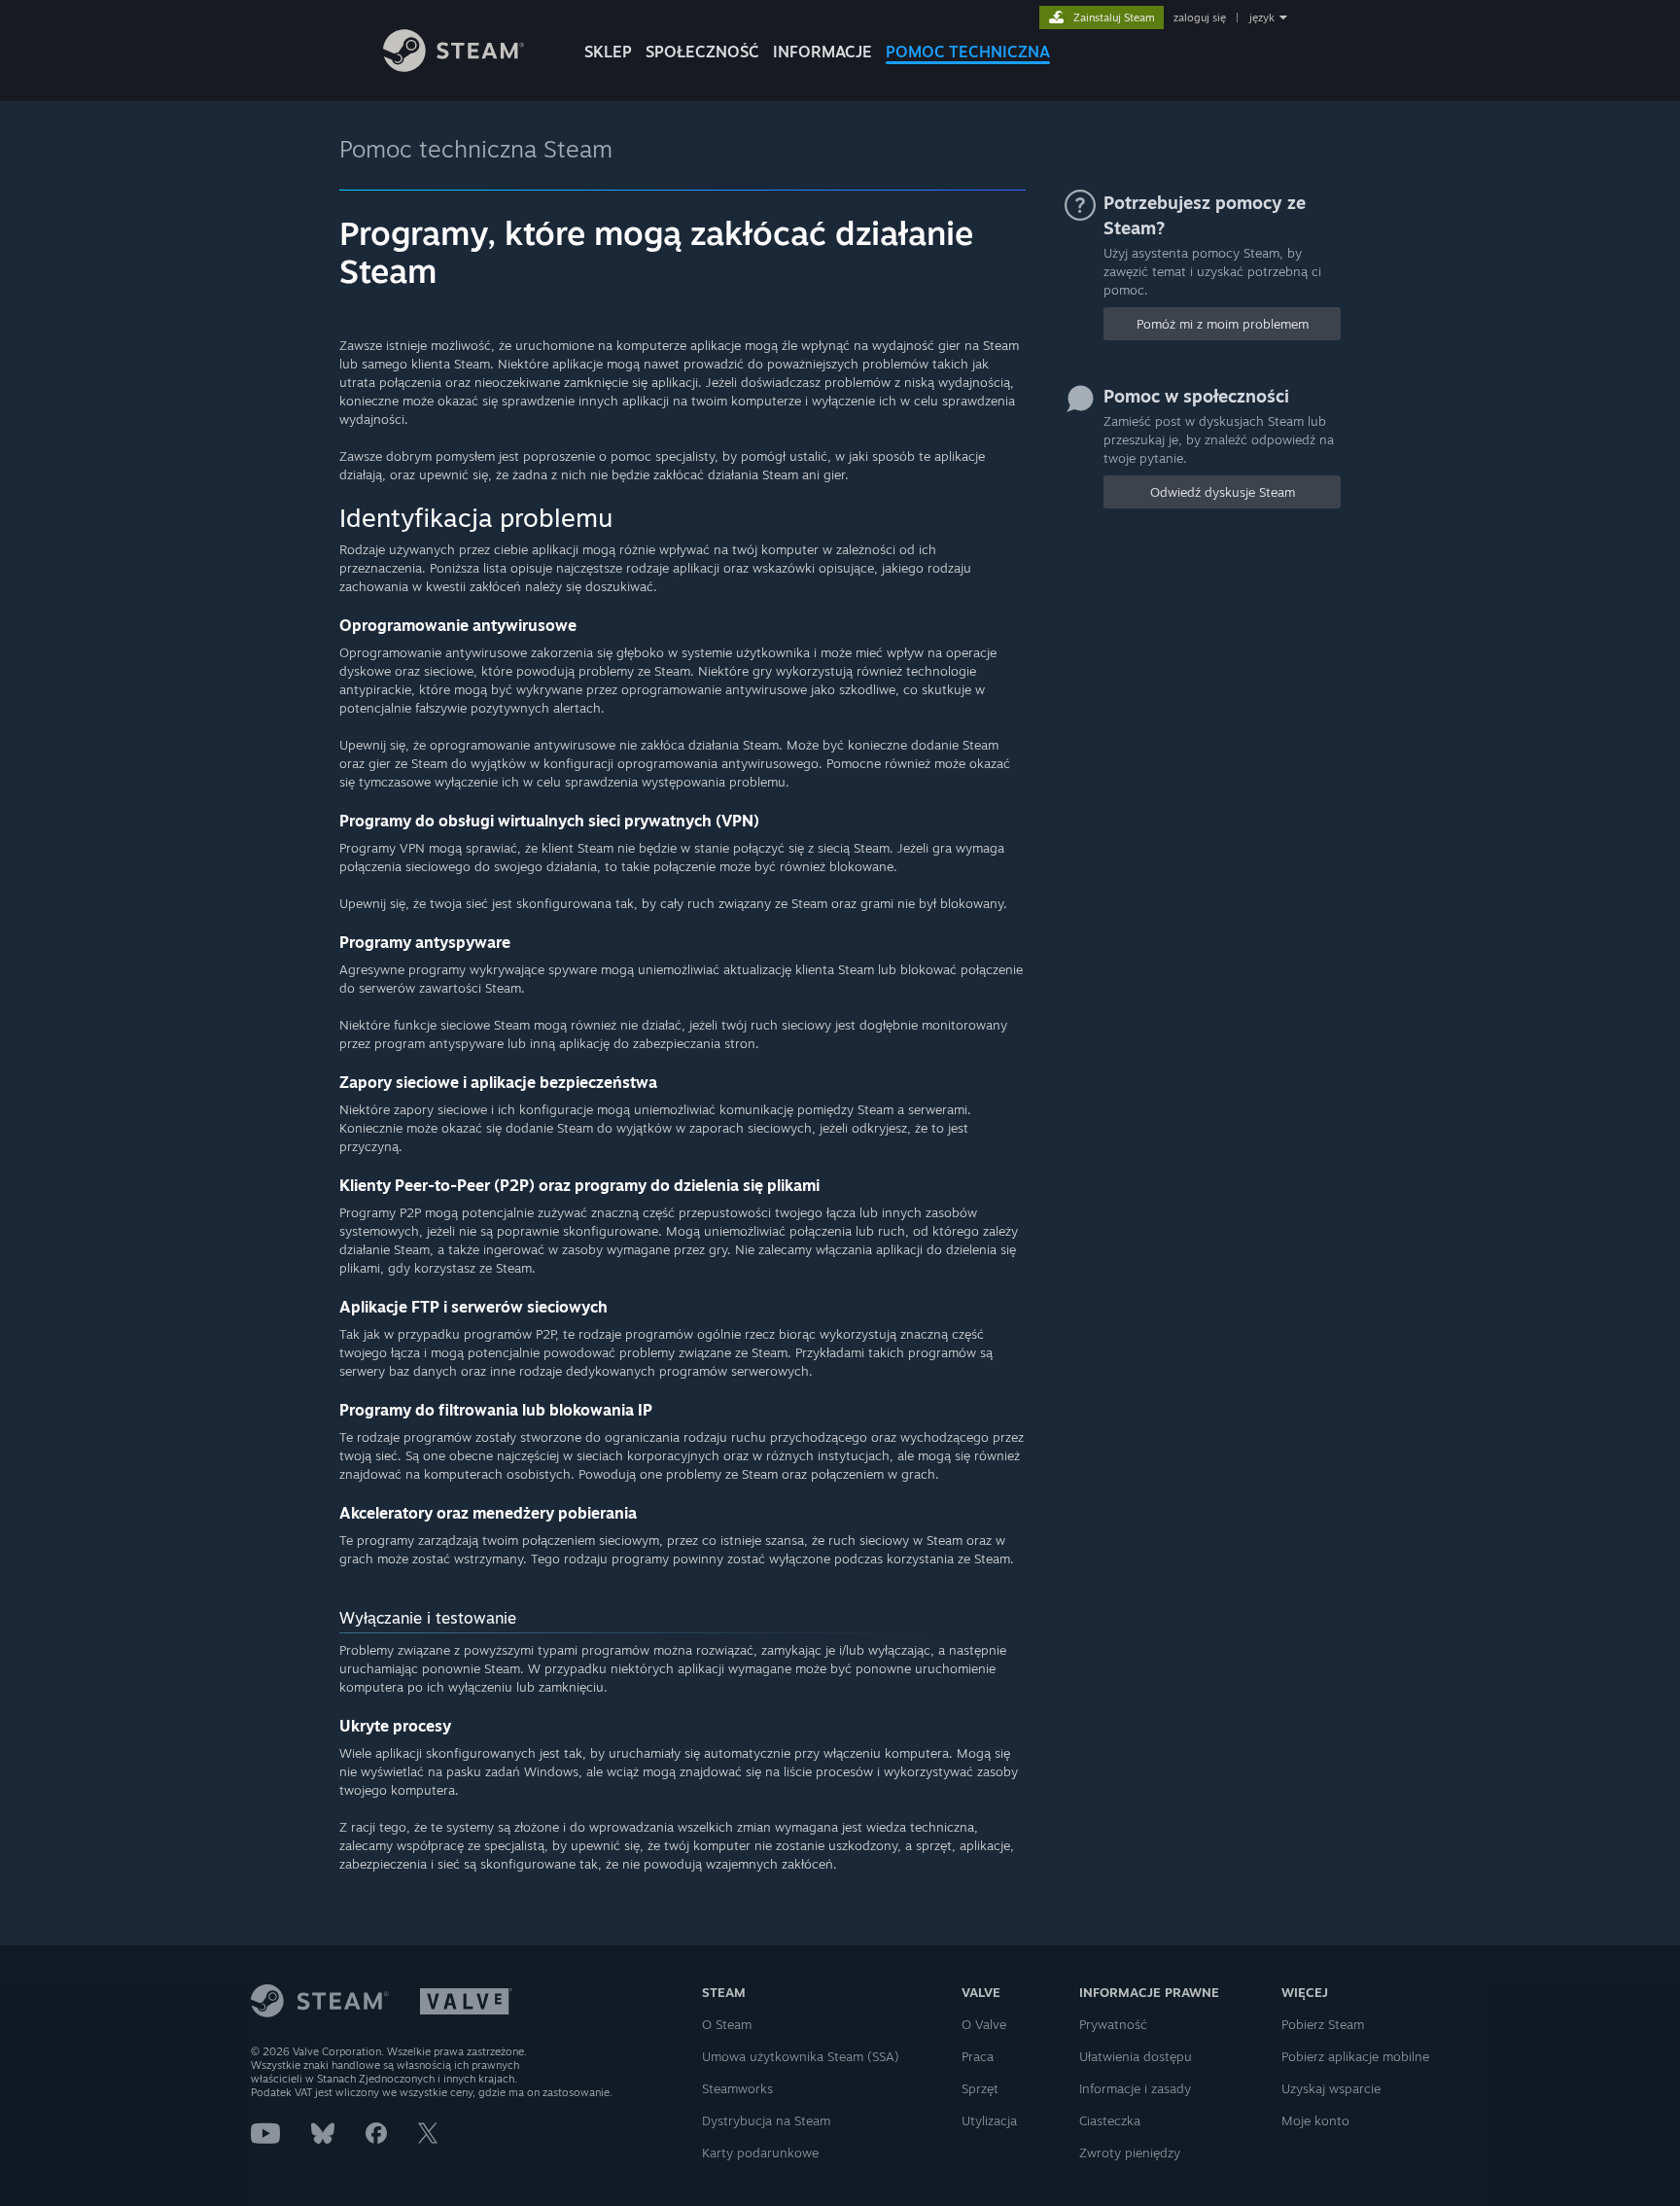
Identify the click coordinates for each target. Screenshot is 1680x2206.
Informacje (822, 52)
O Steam (727, 2024)
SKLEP (608, 52)
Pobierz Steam (1323, 2024)
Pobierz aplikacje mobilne (1355, 2056)
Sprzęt (980, 2088)
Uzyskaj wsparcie (1331, 2088)
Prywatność (1113, 2024)
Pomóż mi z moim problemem (1223, 324)
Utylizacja (989, 2120)
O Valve (984, 2024)
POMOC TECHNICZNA (968, 52)
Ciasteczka (1110, 2120)
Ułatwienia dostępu (1136, 2056)
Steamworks (737, 2088)
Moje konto (1315, 2120)
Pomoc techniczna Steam (476, 149)
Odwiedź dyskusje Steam (1223, 492)
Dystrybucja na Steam (766, 2120)
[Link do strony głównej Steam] (454, 67)
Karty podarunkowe (760, 2153)
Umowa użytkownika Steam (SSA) (801, 2056)
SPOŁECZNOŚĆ (702, 52)
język (1262, 18)
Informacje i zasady (1135, 2088)
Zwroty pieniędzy (1130, 2153)
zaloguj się (1200, 18)
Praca (978, 2056)
